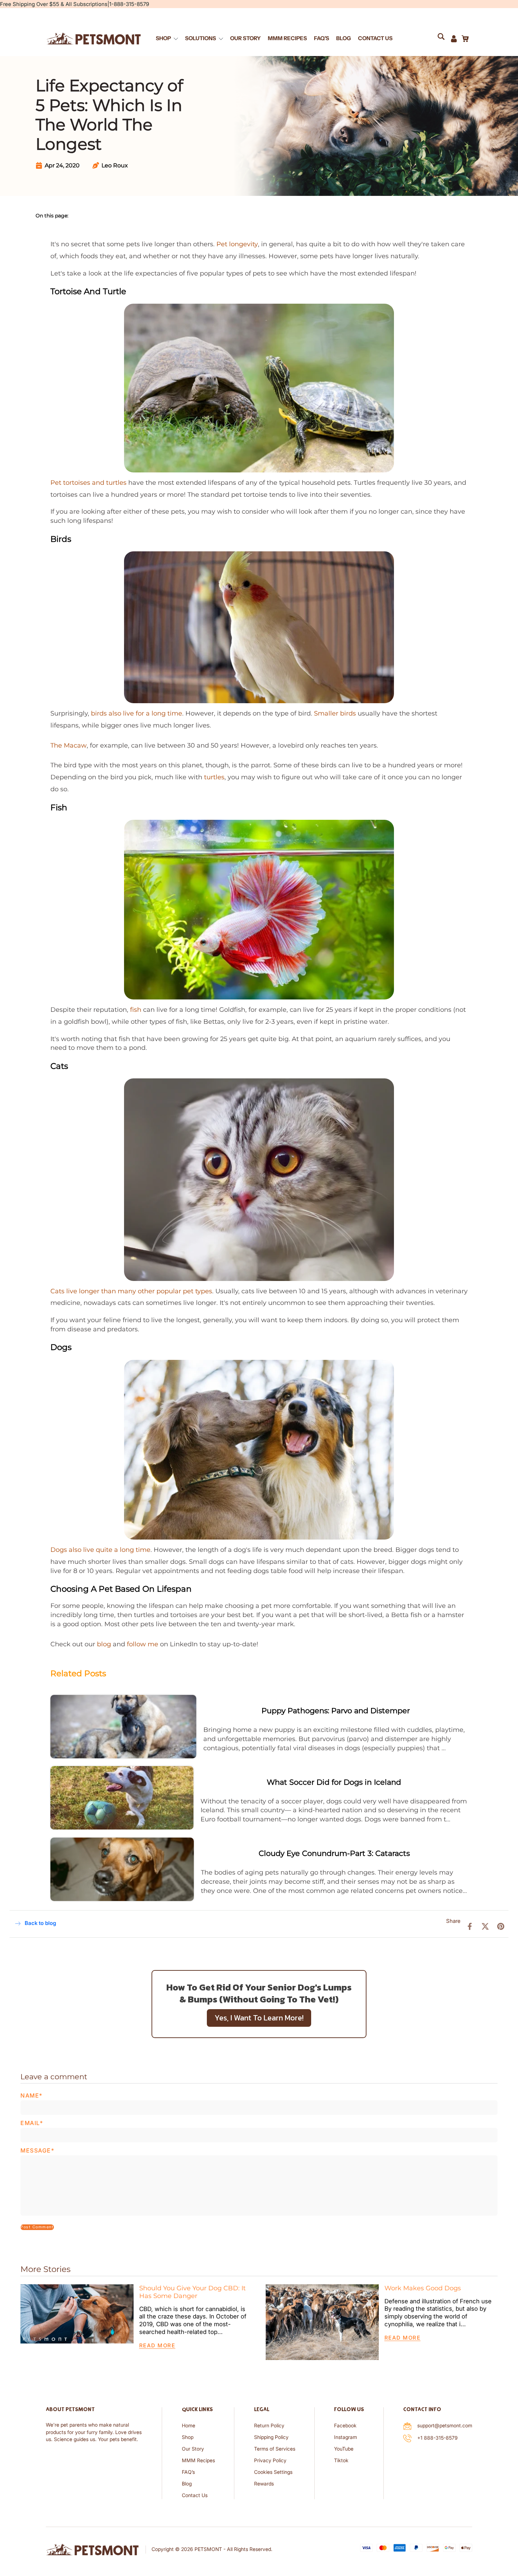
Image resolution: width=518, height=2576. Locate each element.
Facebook (345, 2426)
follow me (143, 1644)
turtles (214, 777)
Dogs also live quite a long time (100, 1550)
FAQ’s (188, 2472)
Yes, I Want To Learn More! (259, 2018)
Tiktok (341, 2461)
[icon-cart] (465, 38)
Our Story (193, 2449)
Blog (187, 2484)
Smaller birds (335, 713)
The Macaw (69, 745)
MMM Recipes (198, 2461)
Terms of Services (275, 2449)
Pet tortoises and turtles (88, 482)
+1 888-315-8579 (437, 2438)
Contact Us (195, 2495)
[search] (444, 38)
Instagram (346, 2437)
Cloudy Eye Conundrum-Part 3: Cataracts (334, 1853)
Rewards (264, 2484)
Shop (188, 2437)
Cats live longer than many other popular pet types (131, 1291)
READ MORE (157, 2346)
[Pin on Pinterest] (501, 1926)
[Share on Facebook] (470, 1926)
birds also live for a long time (137, 713)
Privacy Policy (270, 2461)
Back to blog (40, 1923)
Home (189, 2426)
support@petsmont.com (445, 2426)
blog (104, 1644)
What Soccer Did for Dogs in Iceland (334, 1782)
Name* (32, 2096)
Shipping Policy (271, 2437)
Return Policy (269, 2426)
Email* (32, 2123)
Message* (37, 2151)
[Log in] (454, 38)
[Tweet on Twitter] (485, 1926)
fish (136, 1010)
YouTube (344, 2449)
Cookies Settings (273, 2472)
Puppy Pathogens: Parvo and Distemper (336, 1710)
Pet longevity (237, 244)
